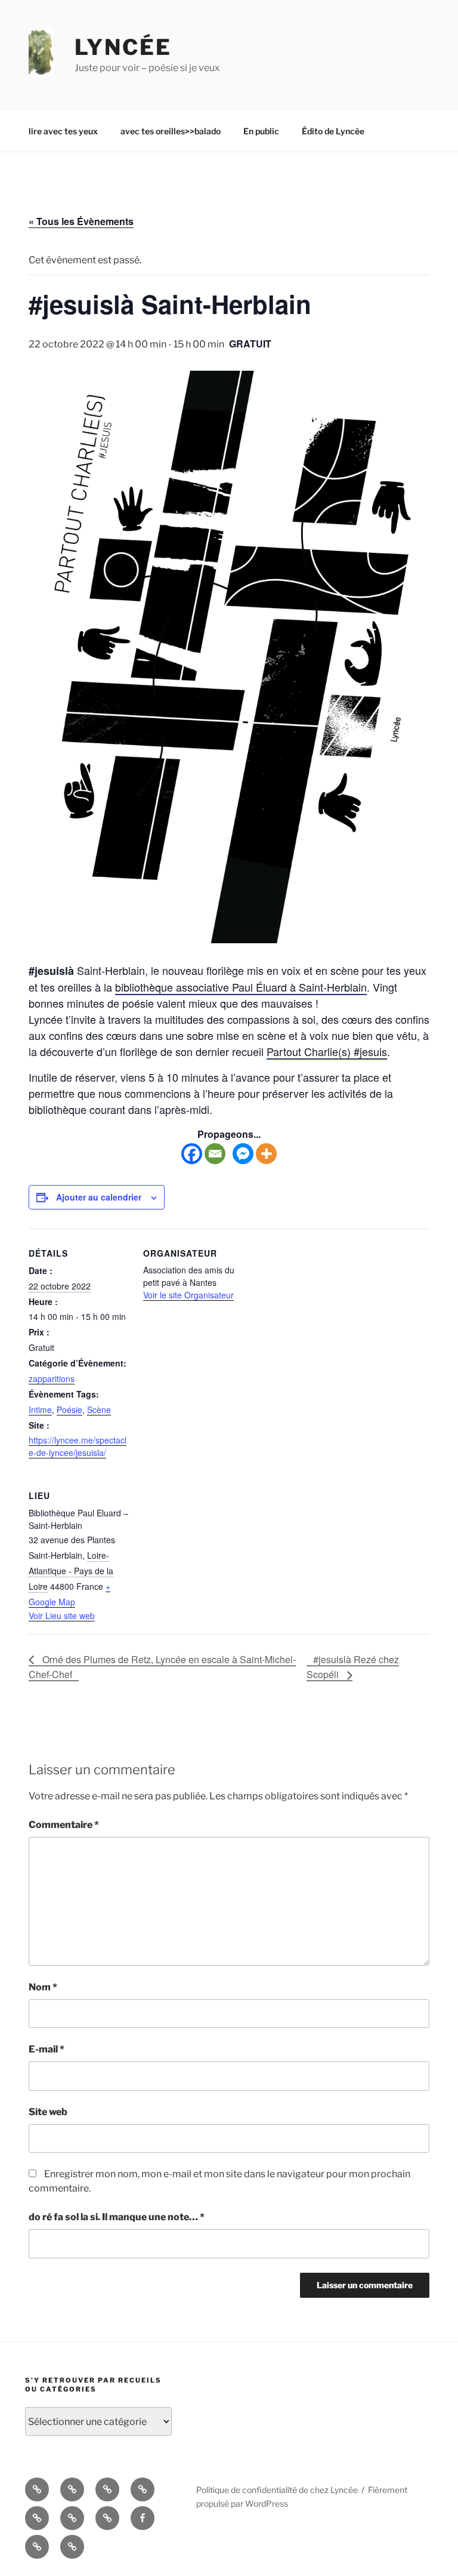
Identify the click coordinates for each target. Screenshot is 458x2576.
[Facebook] (192, 1154)
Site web (48, 2112)
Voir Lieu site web (62, 1615)
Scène (99, 1409)
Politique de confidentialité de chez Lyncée (277, 2490)
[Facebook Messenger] (243, 1154)
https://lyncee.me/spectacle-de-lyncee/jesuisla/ (78, 1446)
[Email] (215, 1154)
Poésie (69, 1409)
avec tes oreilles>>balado (171, 131)
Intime (40, 1409)
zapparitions (52, 1378)
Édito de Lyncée (333, 131)
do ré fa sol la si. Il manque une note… (117, 2217)
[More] (266, 1154)
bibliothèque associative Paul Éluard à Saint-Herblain (241, 987)
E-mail (47, 2049)
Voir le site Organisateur (188, 1295)
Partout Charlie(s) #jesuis (327, 1051)
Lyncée (123, 47)
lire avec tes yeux (63, 131)
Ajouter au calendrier (99, 1197)
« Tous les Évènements (81, 221)
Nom (43, 1987)
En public (261, 131)
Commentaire (64, 1825)
